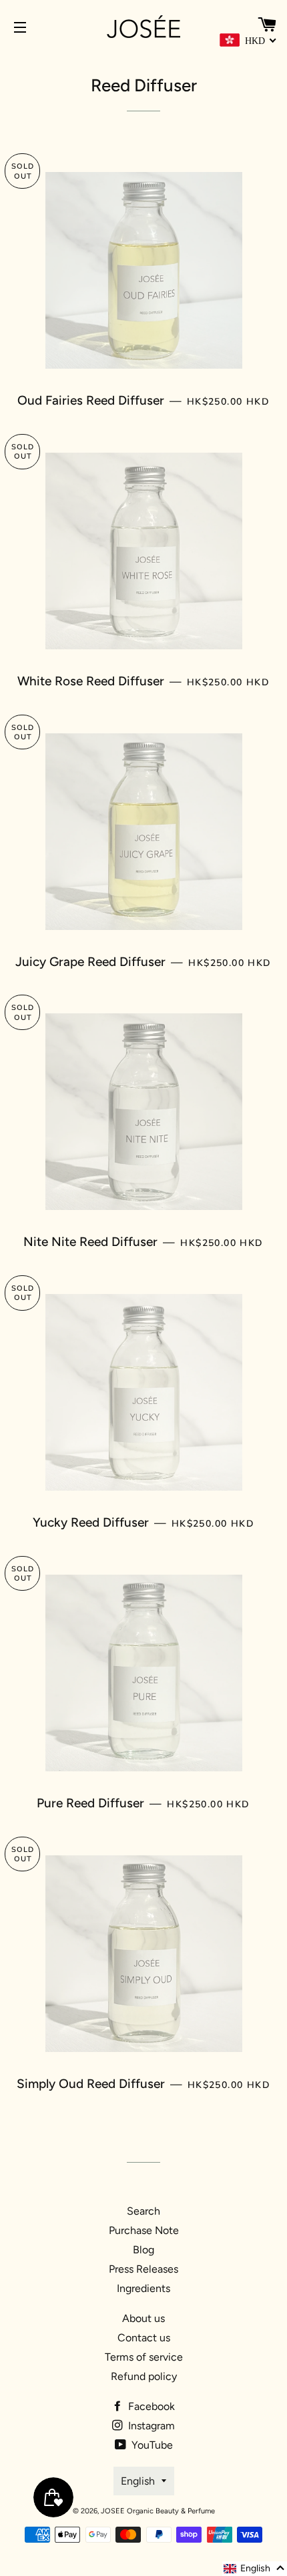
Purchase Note (144, 2230)
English (138, 2481)
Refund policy (144, 2376)
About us (143, 2318)
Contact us (144, 2338)
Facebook (150, 2406)
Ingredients (143, 2288)
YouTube (151, 2445)
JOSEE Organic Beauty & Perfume (158, 2511)
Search (143, 2211)
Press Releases (143, 2269)
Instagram (150, 2426)
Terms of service (144, 2357)
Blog (143, 2250)
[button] (255, 2569)
